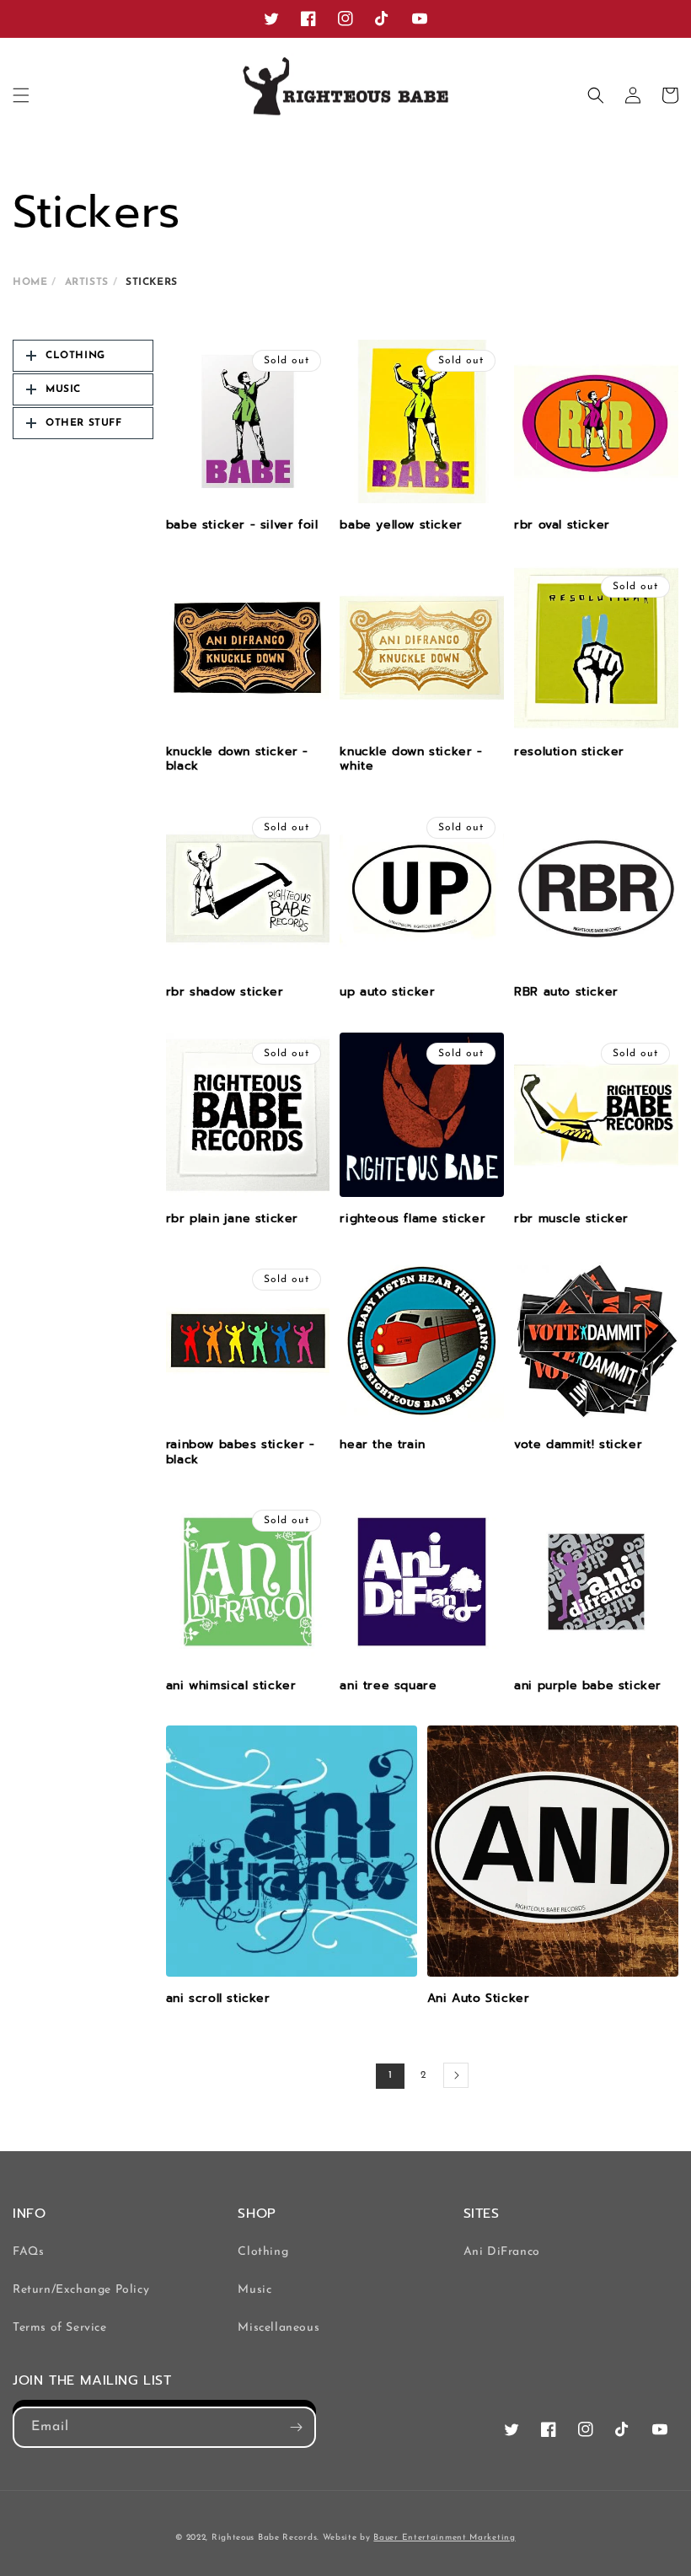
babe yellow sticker (401, 525)
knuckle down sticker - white (411, 759)
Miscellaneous (279, 2328)
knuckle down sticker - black (237, 759)
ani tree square (388, 1686)
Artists (87, 282)
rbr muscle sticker (571, 1219)
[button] (21, 95)
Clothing (263, 2252)
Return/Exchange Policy (81, 2290)
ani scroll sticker (218, 1999)
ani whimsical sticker (231, 1686)
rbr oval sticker (562, 525)
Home (30, 282)
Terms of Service (60, 2328)
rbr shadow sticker (225, 992)
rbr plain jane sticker (232, 1219)
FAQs (28, 2252)
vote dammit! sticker (578, 1445)
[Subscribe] (296, 2427)
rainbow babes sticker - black (241, 1452)
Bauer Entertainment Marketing (444, 2538)
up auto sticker (387, 992)
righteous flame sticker (412, 1219)
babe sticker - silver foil (242, 525)
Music (254, 2290)
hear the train (382, 1445)
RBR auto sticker (566, 992)
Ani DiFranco (502, 2252)
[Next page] (456, 2075)
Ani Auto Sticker (479, 1999)
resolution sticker (569, 752)
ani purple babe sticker (588, 1686)
